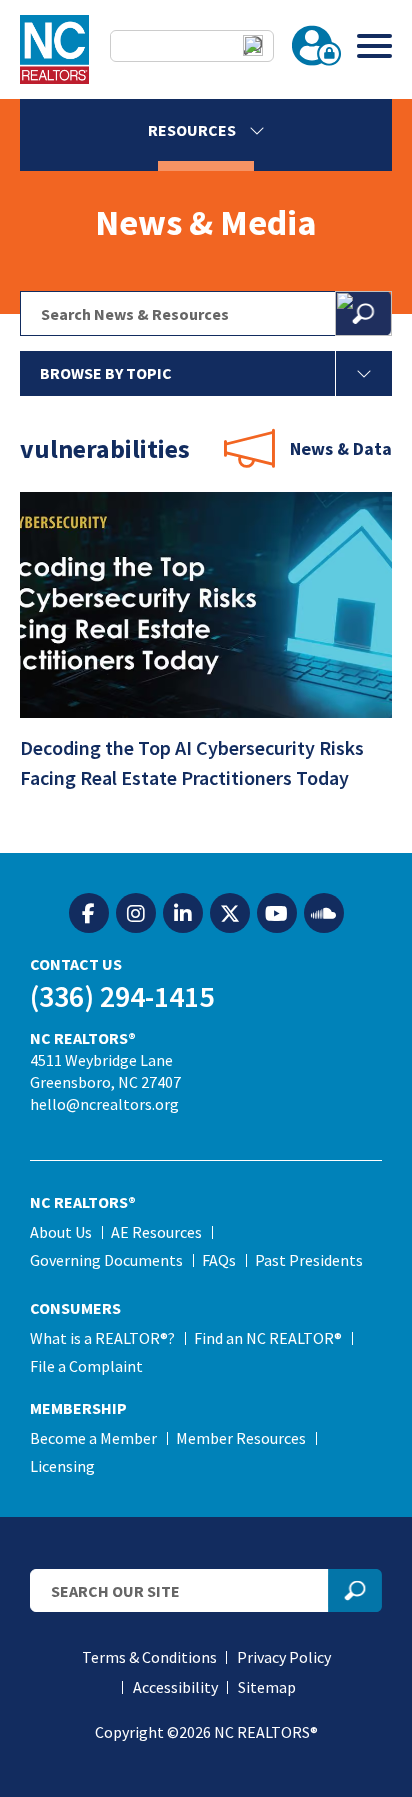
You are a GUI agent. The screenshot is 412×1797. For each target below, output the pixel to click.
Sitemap (267, 1687)
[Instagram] (136, 914)
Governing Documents (106, 1260)
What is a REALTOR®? (102, 1338)
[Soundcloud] (324, 914)
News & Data (341, 448)
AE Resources (156, 1232)
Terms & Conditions (149, 1657)
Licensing (62, 1466)
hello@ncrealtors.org (104, 1104)
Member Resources (241, 1438)
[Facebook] (89, 914)
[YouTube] (277, 914)
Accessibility (175, 1687)
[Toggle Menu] (374, 45)
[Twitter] (230, 914)
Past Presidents (309, 1260)
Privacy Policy (284, 1657)
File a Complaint (86, 1366)
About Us (61, 1232)
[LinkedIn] (183, 914)
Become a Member (93, 1438)
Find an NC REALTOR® (268, 1338)
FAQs (219, 1260)
